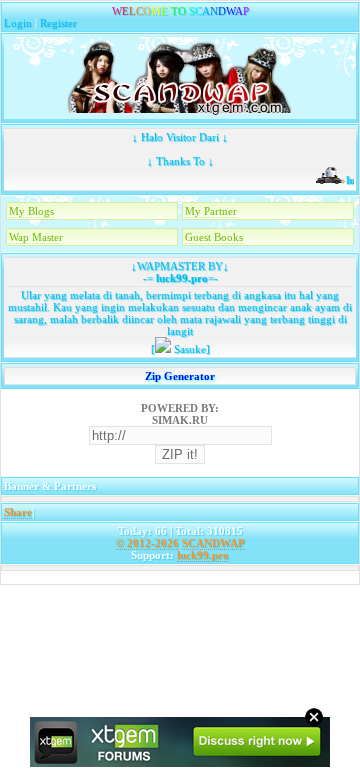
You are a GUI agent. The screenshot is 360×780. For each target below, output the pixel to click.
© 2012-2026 (147, 543)
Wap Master (36, 237)
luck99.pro (180, 278)
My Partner (211, 211)
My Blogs (31, 211)
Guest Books (214, 237)
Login (18, 23)
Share (18, 512)
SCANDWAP (213, 543)
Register (58, 23)
